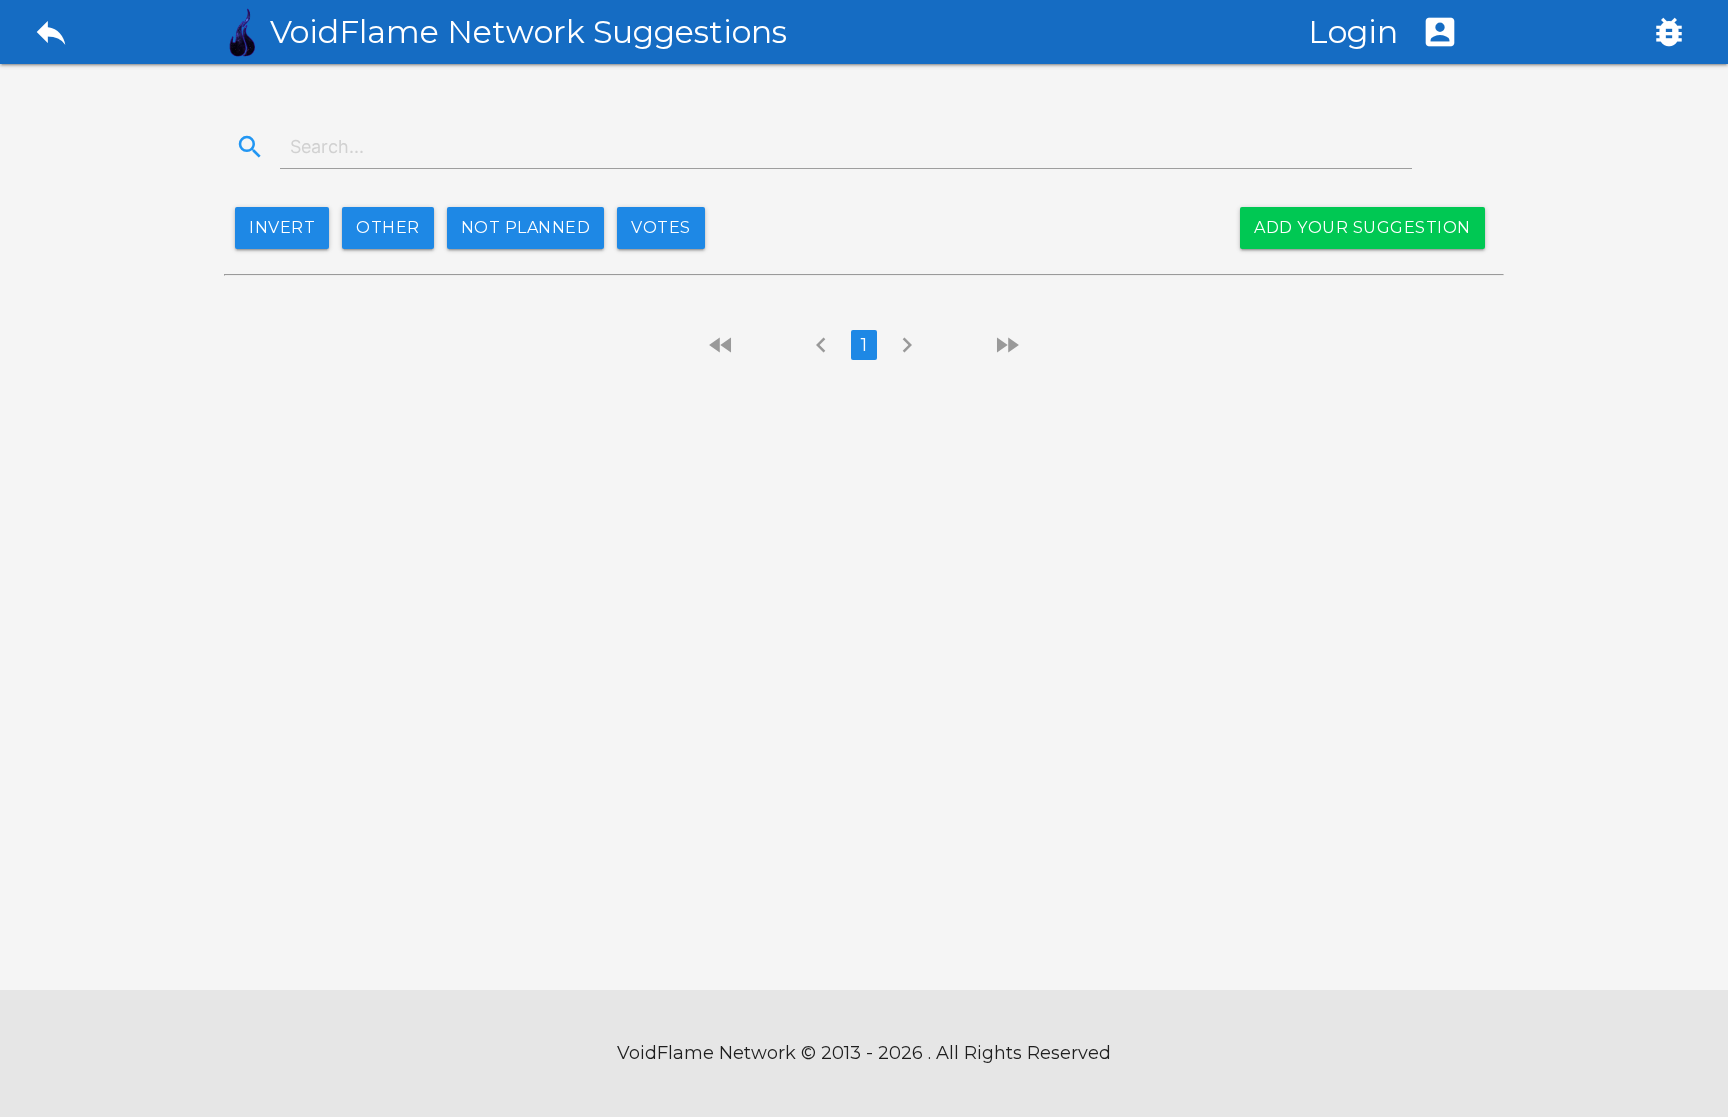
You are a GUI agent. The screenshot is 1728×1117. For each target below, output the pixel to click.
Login (1383, 31)
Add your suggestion (1362, 227)
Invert (282, 227)
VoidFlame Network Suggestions (528, 32)
